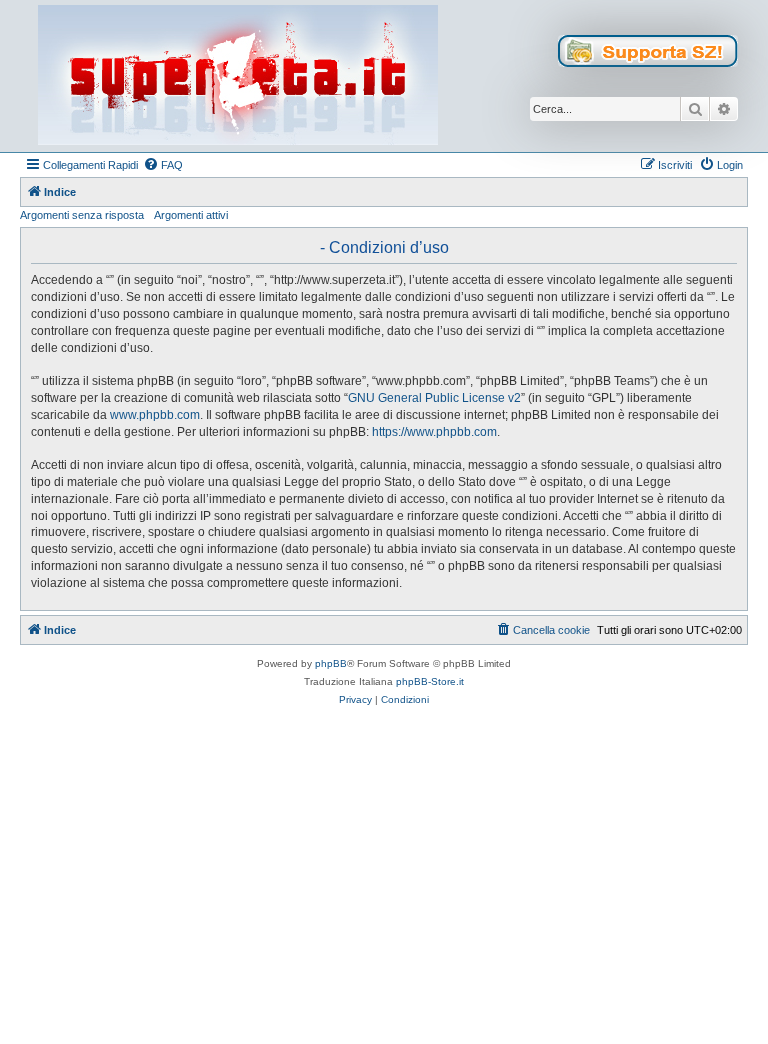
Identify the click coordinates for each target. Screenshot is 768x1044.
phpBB (331, 663)
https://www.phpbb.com (434, 432)
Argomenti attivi (191, 215)
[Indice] (238, 76)
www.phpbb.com (155, 415)
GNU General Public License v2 (434, 398)
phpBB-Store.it (430, 681)
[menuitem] (163, 165)
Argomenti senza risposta (82, 215)
